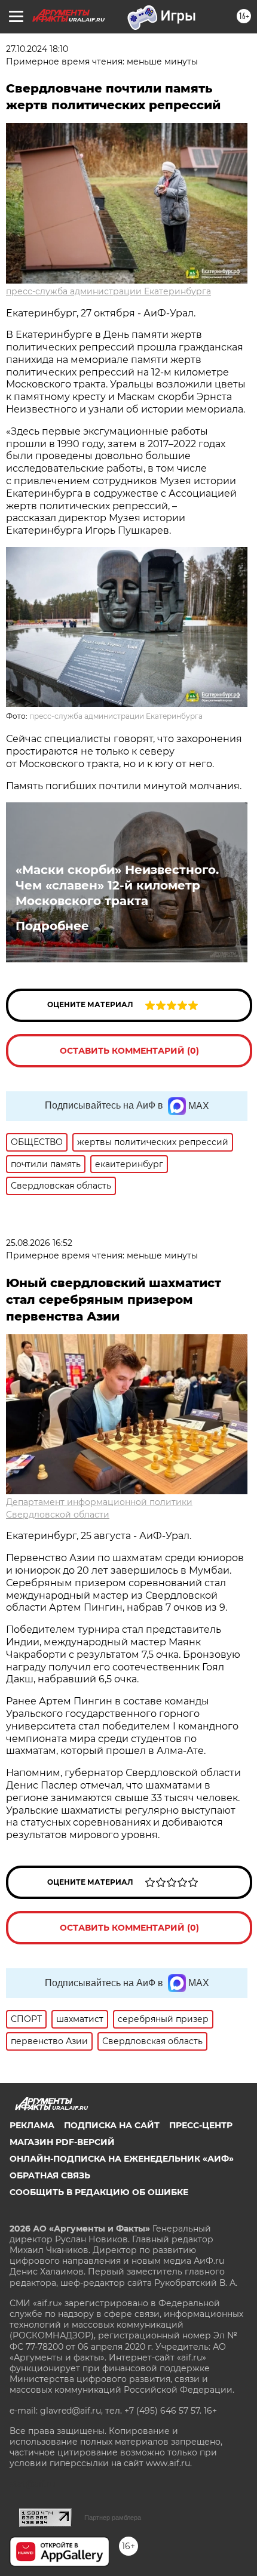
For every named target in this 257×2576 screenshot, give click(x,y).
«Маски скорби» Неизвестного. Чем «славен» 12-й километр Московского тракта (117, 885)
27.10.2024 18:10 (37, 49)
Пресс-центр (201, 2125)
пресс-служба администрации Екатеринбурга (108, 291)
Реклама (32, 2125)
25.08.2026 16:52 (39, 1243)
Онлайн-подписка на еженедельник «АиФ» (122, 2159)
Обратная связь (50, 2175)
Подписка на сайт (112, 2125)
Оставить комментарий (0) (129, 1051)
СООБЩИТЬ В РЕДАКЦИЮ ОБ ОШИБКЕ (99, 2192)
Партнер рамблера (113, 2517)
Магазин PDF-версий (62, 2142)
